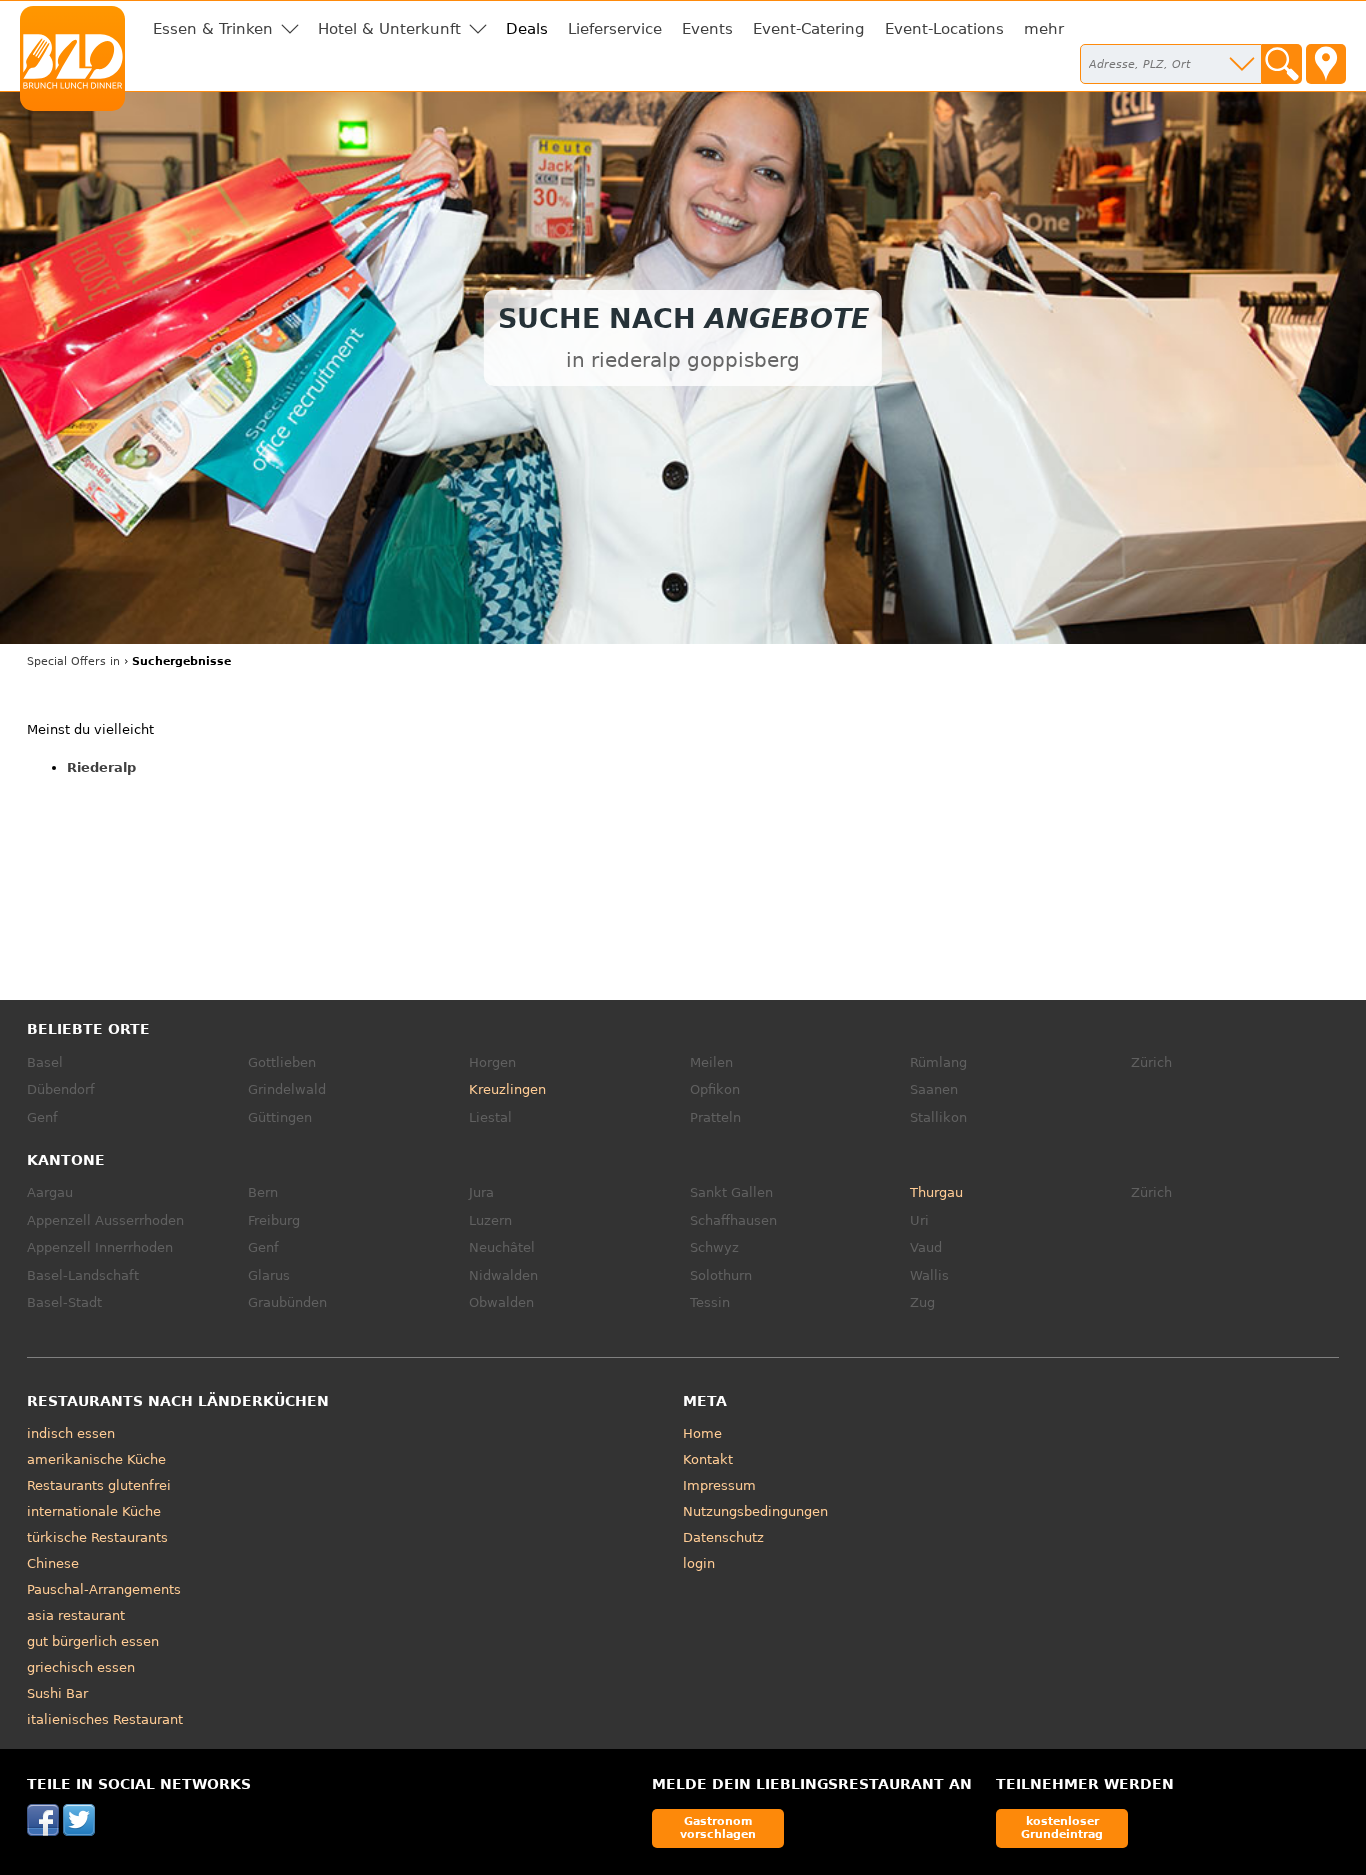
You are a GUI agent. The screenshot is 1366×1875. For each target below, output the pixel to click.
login (699, 1563)
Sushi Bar (57, 1693)
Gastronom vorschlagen (718, 1827)
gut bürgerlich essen (93, 1641)
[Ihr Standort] (1326, 64)
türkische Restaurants (97, 1537)
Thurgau (936, 1192)
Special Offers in (73, 661)
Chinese (53, 1563)
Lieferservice (615, 29)
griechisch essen (81, 1667)
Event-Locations (944, 29)
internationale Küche (94, 1511)
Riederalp (101, 767)
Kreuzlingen (507, 1089)
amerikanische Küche (96, 1459)
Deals (527, 29)
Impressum (719, 1485)
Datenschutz (723, 1537)
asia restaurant (76, 1615)
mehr (1044, 29)
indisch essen (71, 1433)
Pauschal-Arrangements (104, 1589)
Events (707, 29)
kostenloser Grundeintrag (1062, 1827)
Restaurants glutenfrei (99, 1485)
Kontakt (708, 1459)
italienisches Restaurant (105, 1719)
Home (702, 1433)
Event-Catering (809, 29)
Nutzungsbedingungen (755, 1511)
